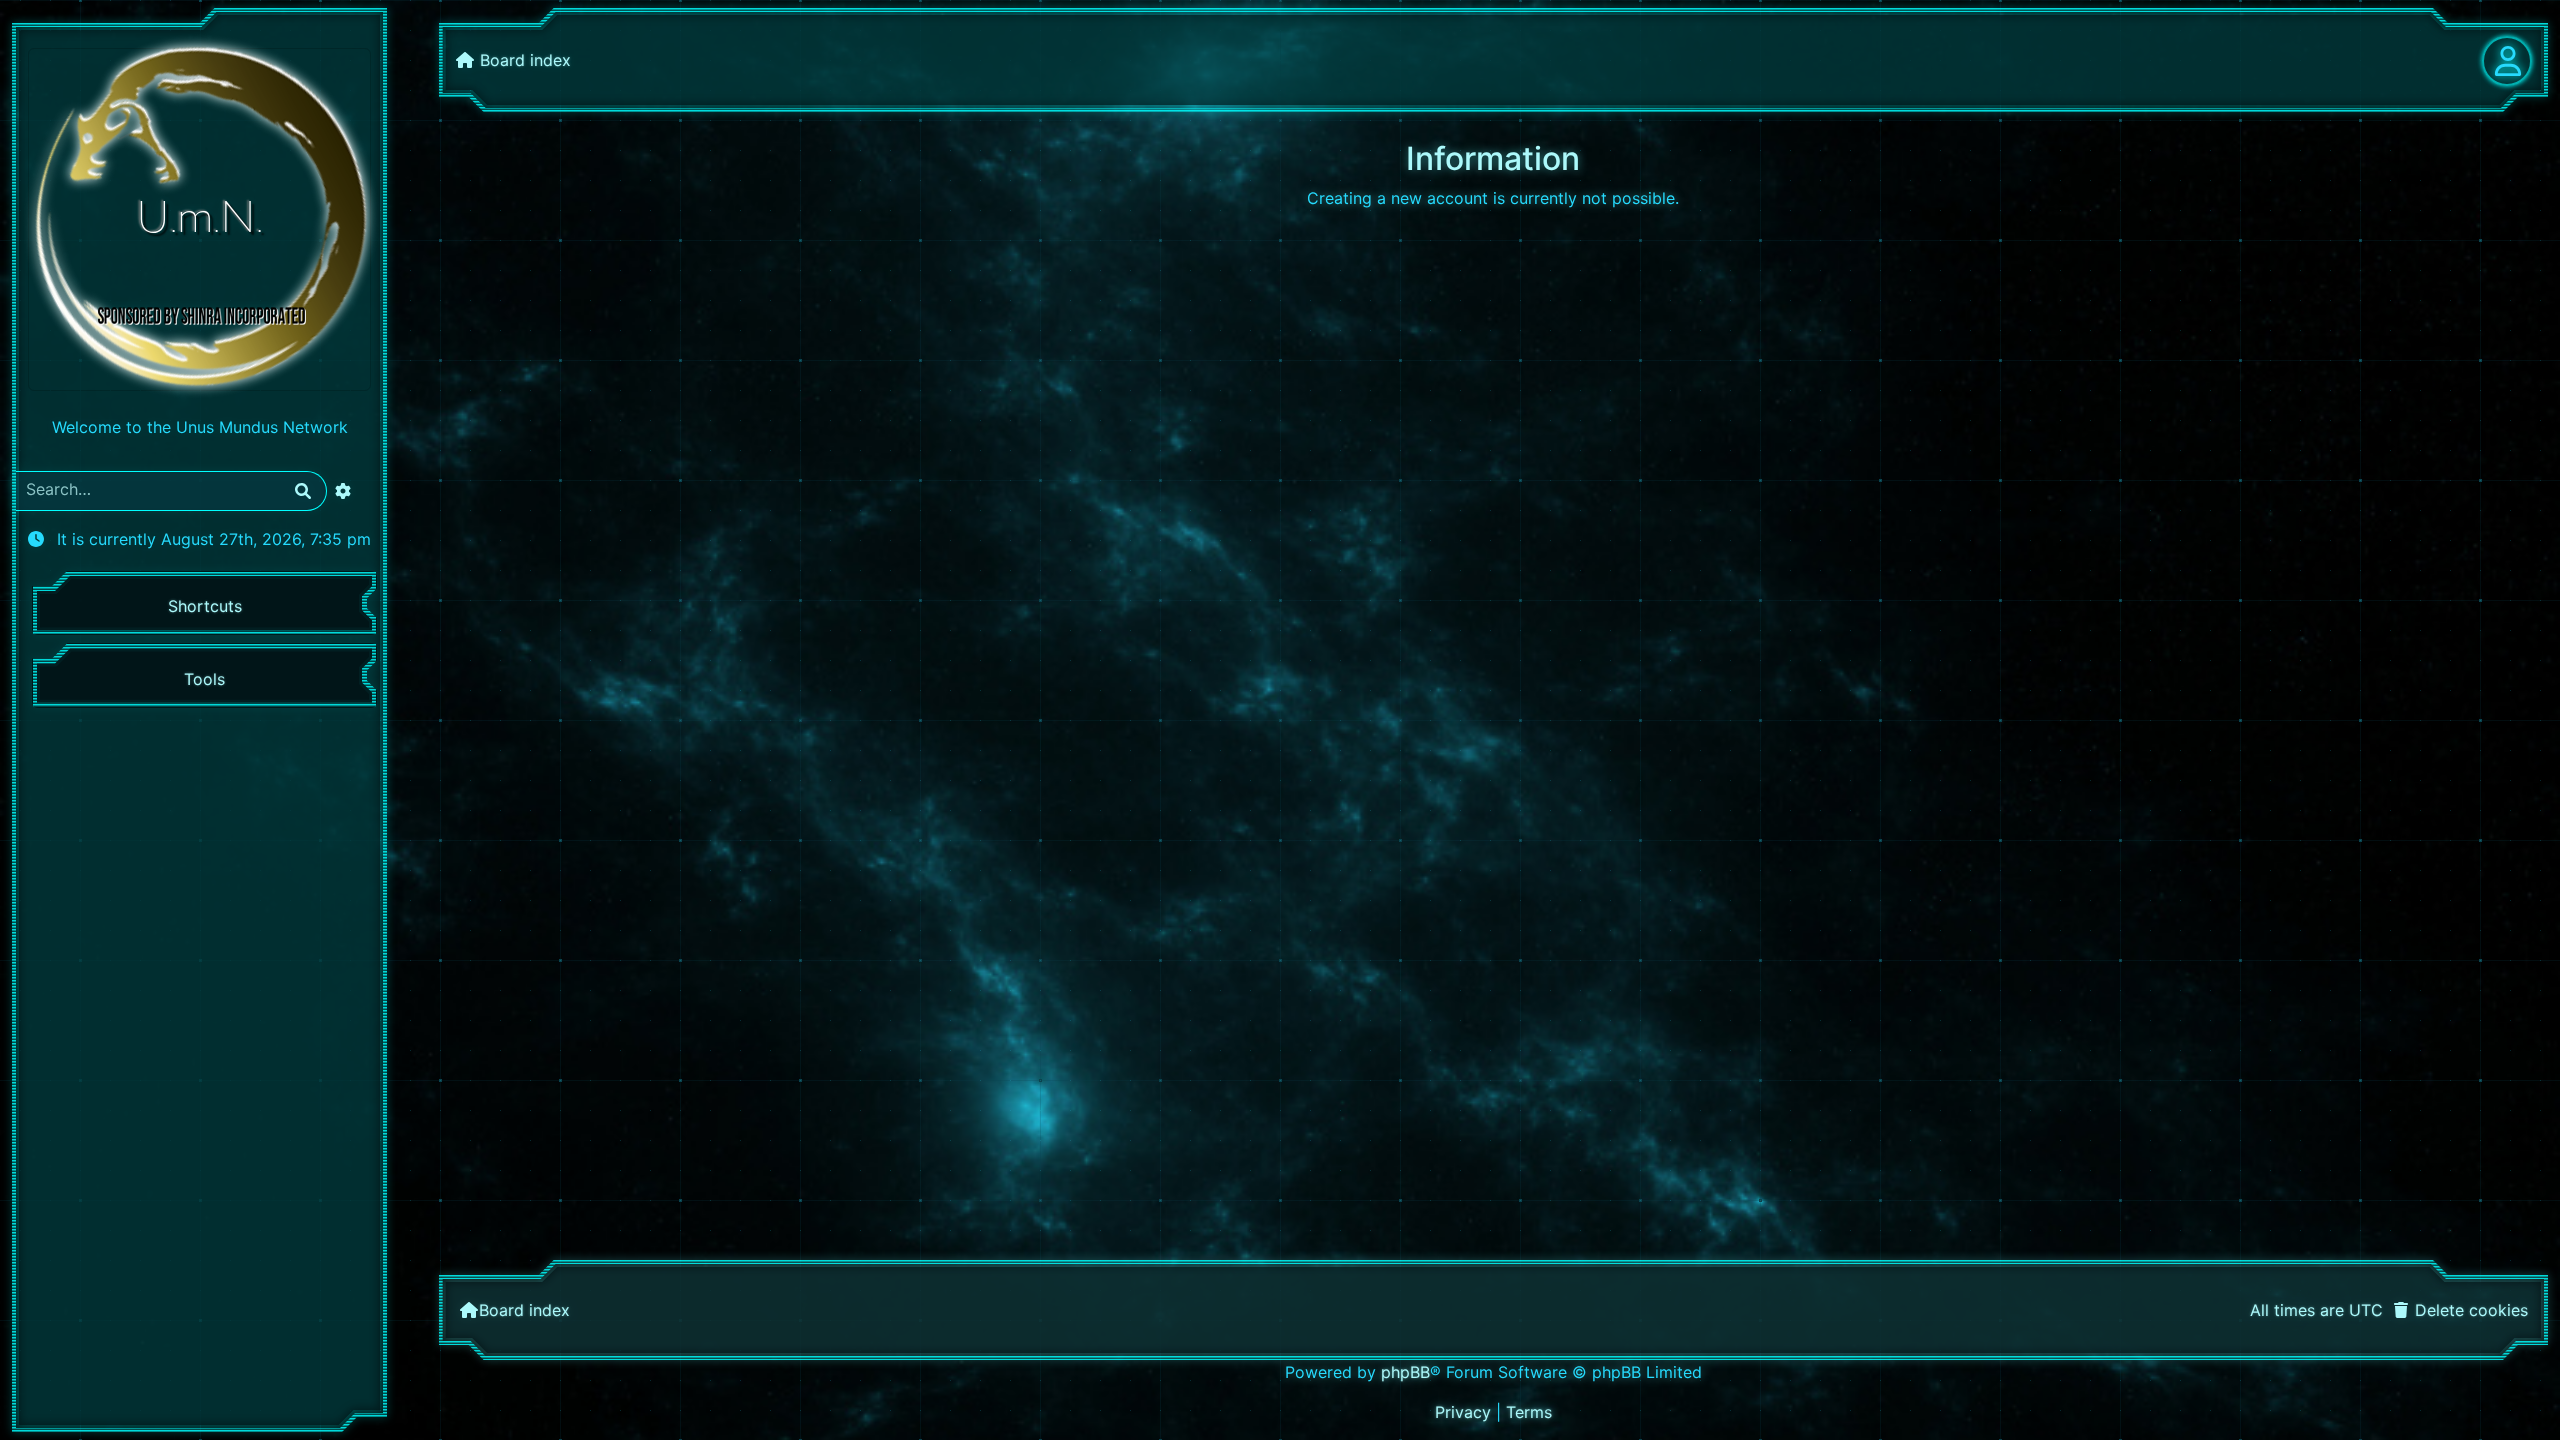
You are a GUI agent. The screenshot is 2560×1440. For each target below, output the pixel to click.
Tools (204, 679)
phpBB (1405, 1372)
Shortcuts (205, 606)
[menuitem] (2459, 1310)
